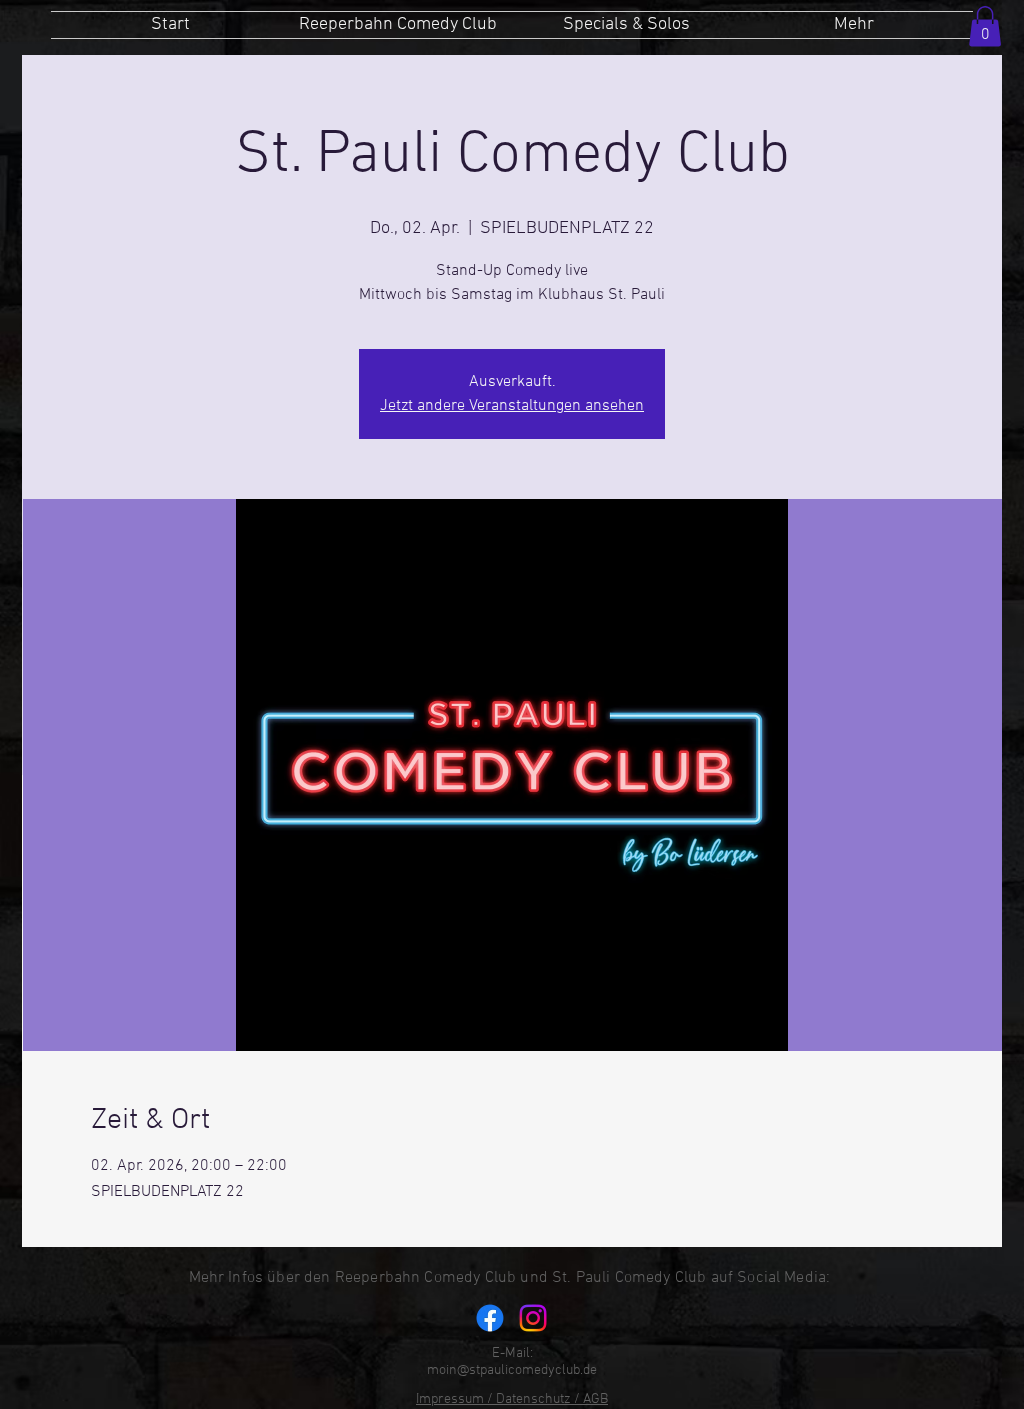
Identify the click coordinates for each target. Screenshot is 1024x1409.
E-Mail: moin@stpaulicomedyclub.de (512, 1362)
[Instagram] (533, 1318)
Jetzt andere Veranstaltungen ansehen (512, 406)
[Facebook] (490, 1318)
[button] (985, 26)
